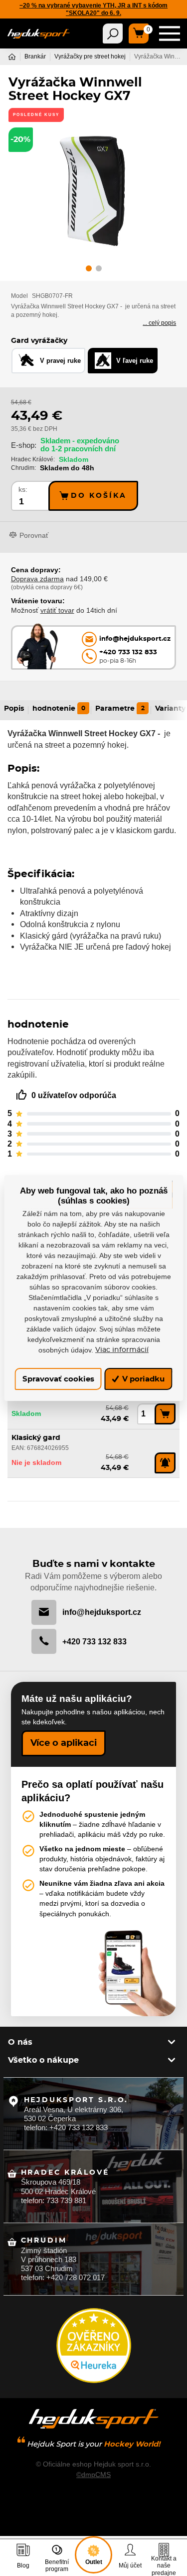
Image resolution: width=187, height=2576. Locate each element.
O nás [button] (20, 2042)
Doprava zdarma (37, 579)
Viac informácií (122, 1350)
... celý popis (159, 323)
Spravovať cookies (58, 1379)
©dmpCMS (93, 2475)
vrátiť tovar (57, 610)
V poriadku (142, 1379)
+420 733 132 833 (94, 1641)
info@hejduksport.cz (102, 1612)
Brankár (35, 56)
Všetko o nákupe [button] (43, 2060)
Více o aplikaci (64, 1743)
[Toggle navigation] (113, 33)
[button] (89, 270)
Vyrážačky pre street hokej (90, 56)
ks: (23, 490)
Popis (14, 709)
